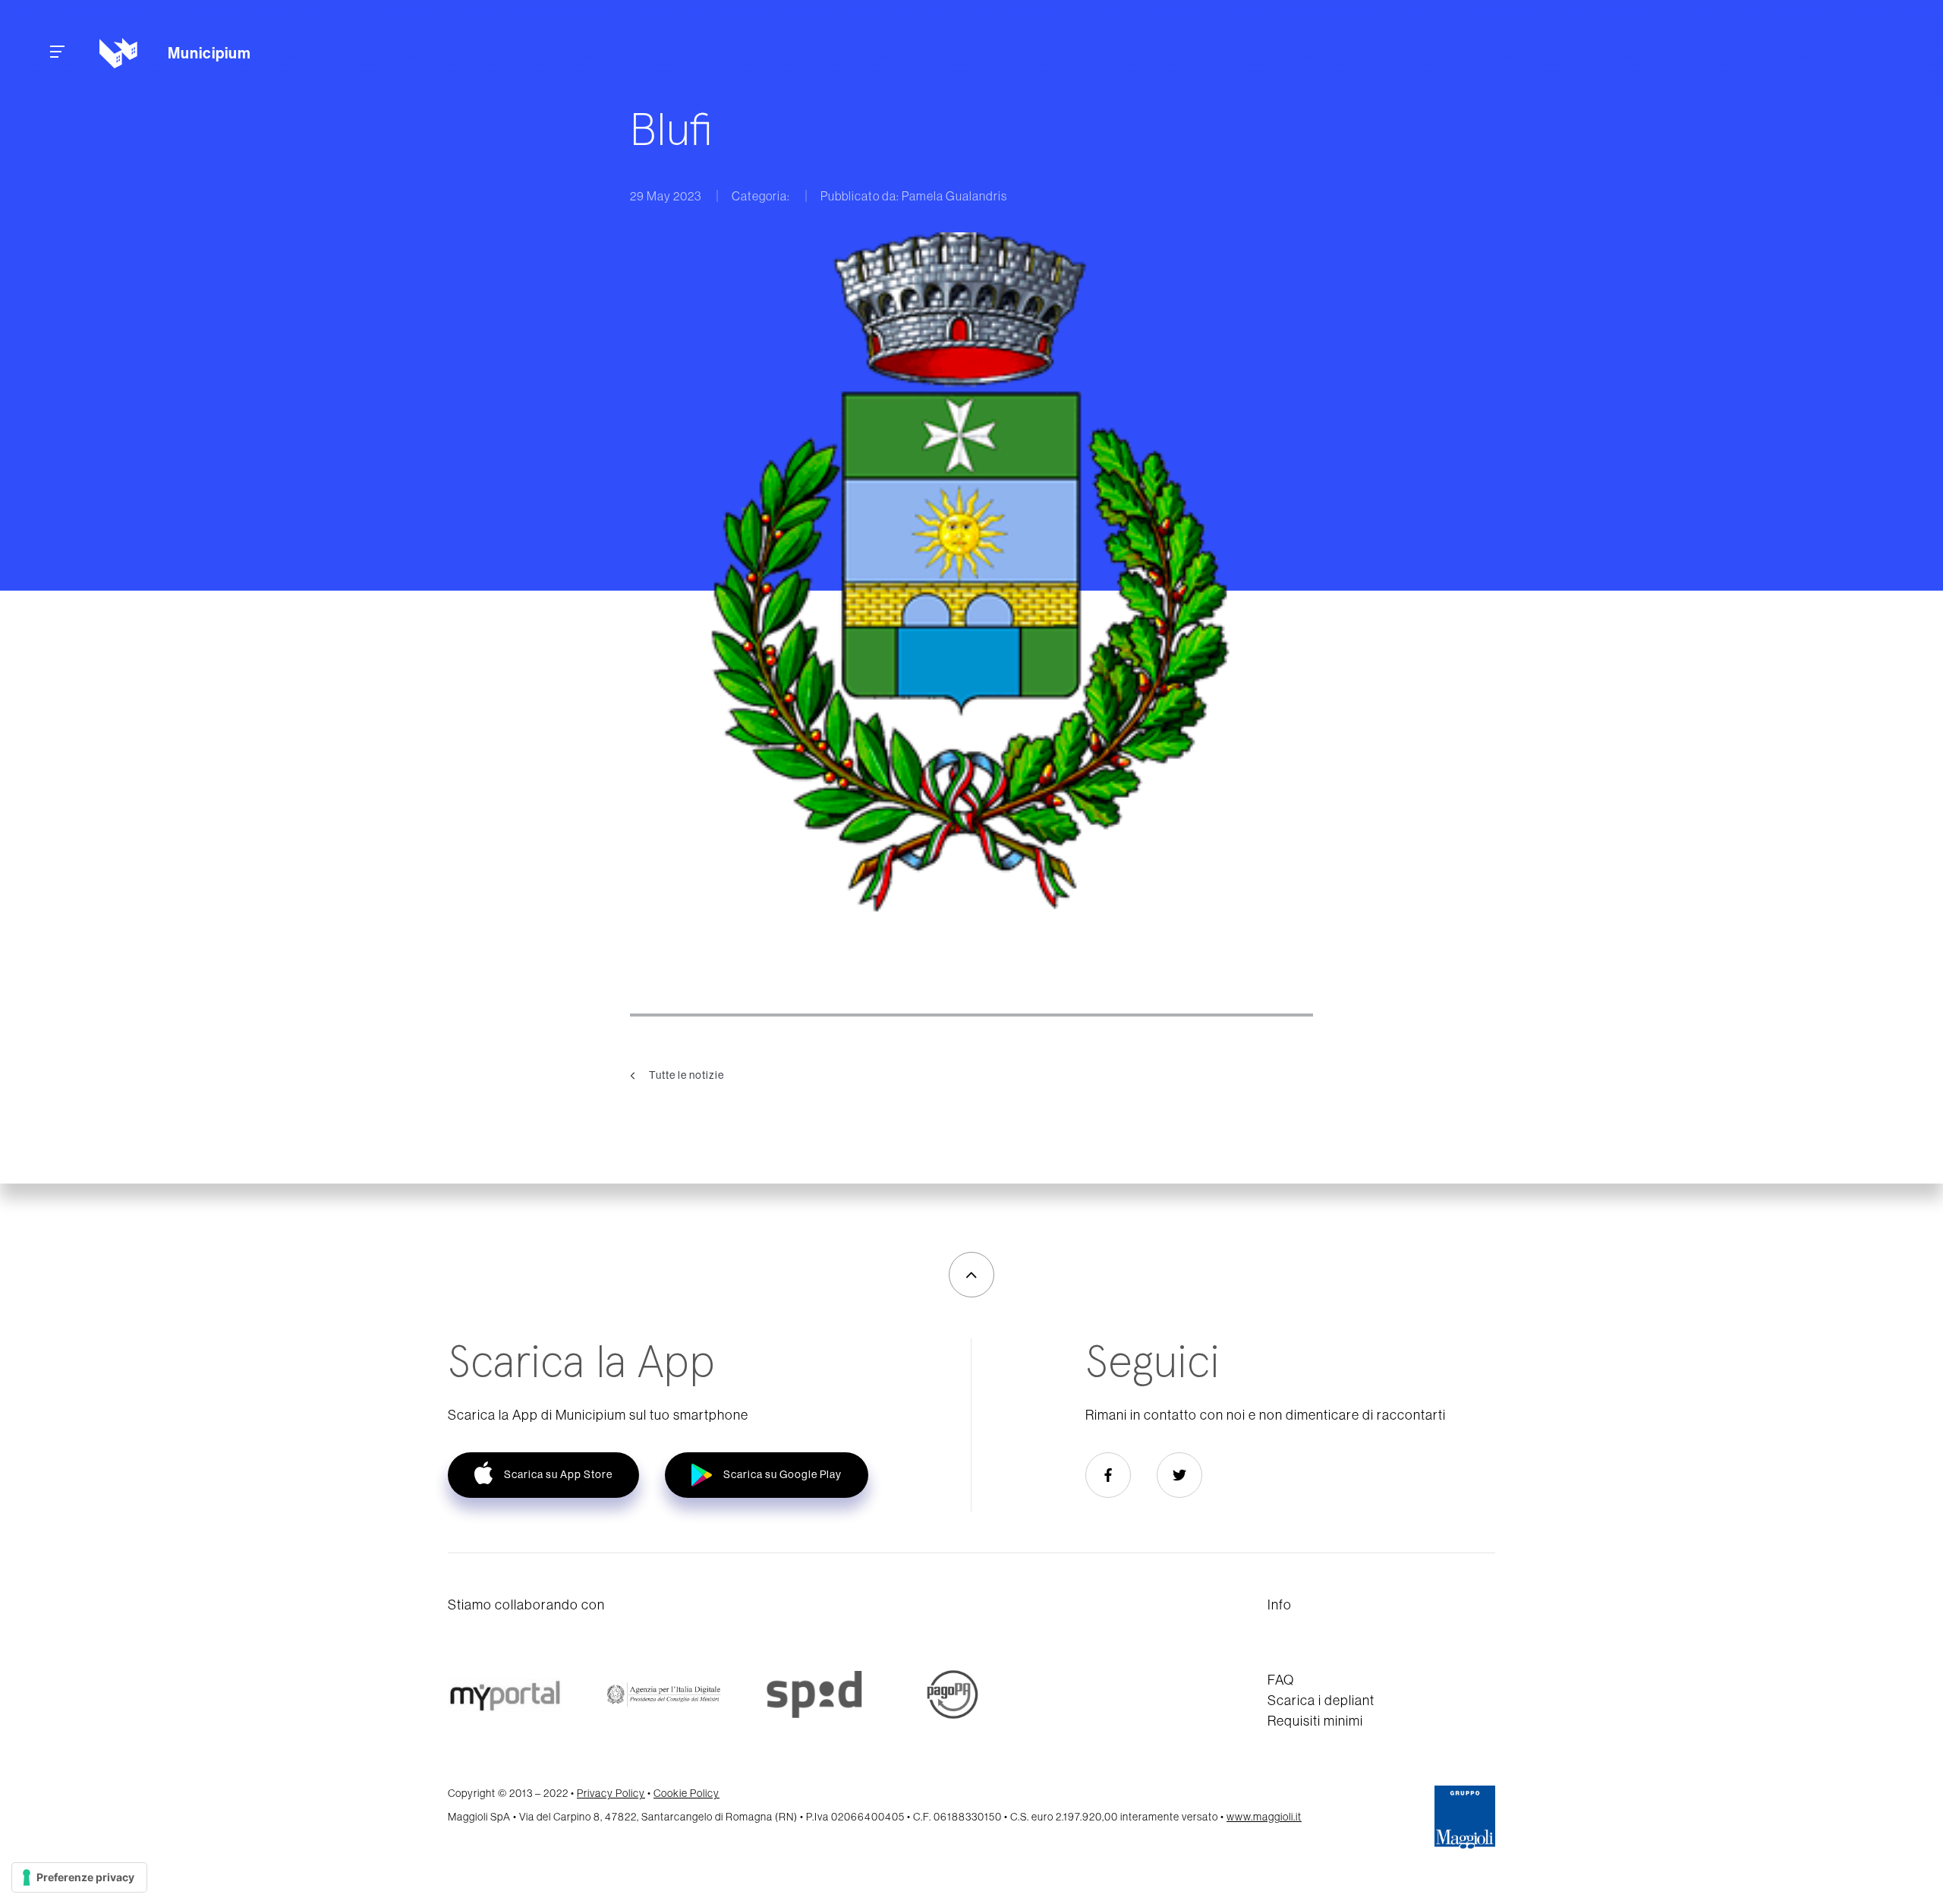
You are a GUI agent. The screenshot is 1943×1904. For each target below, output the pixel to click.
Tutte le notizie (685, 1074)
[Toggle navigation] (57, 54)
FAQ (1281, 1680)
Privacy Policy (611, 1793)
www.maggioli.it (1264, 1817)
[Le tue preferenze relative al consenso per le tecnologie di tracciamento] (79, 1877)
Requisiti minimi (1315, 1721)
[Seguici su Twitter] (1179, 1475)
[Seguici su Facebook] (1108, 1475)
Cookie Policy (687, 1793)
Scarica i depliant (1321, 1700)
